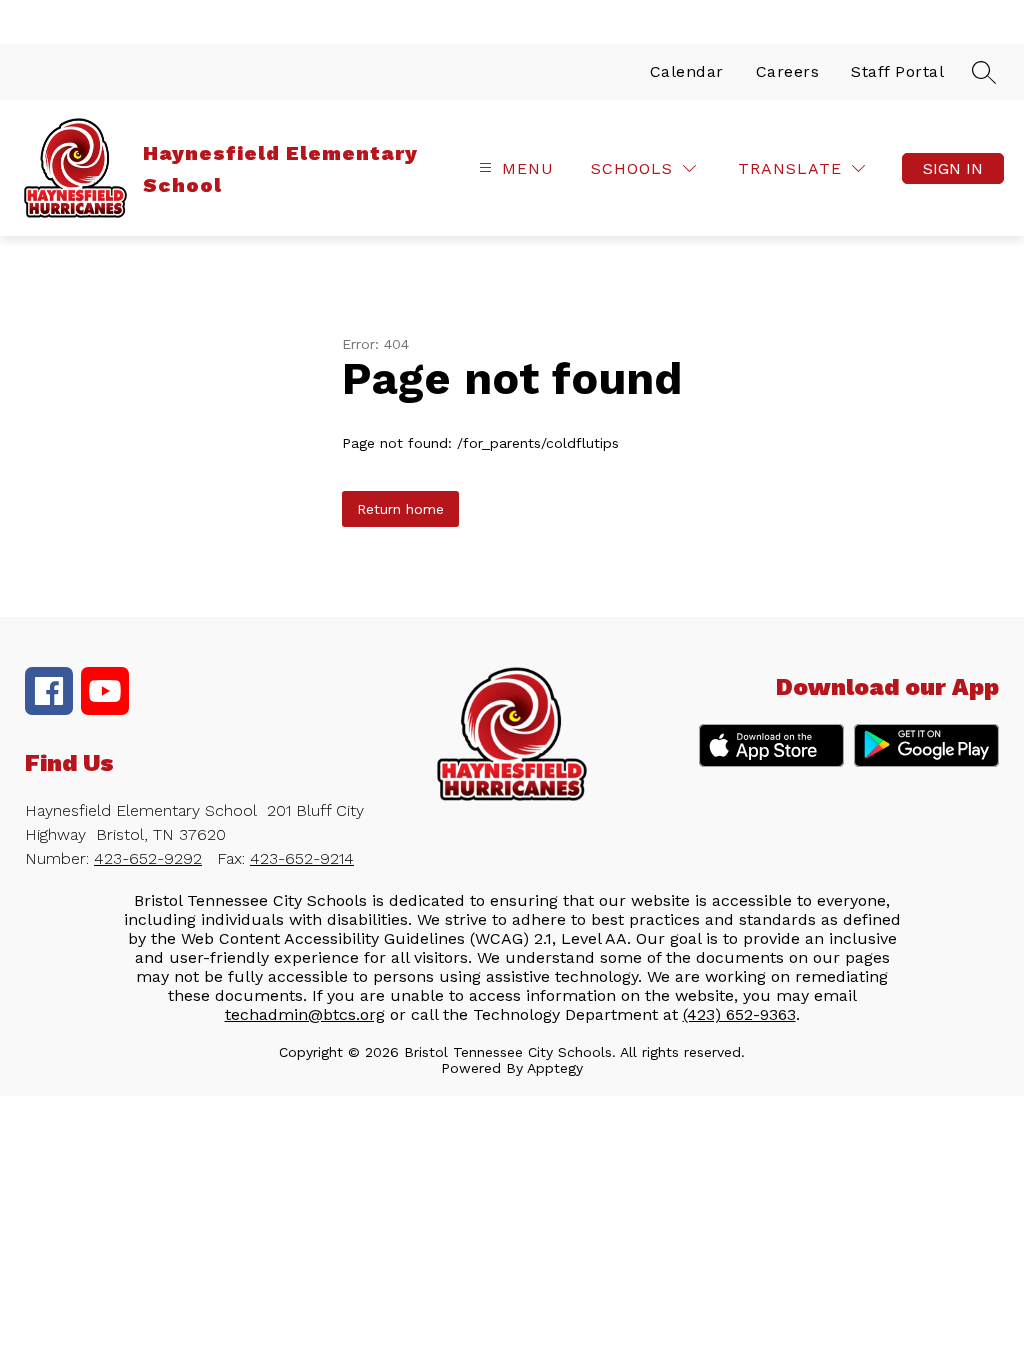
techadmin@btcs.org (305, 1014)
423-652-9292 (148, 858)
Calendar (687, 71)
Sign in (953, 168)
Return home (400, 509)
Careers (788, 71)
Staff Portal (897, 71)
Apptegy (555, 1068)
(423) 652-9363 (739, 1014)
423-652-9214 (302, 858)
